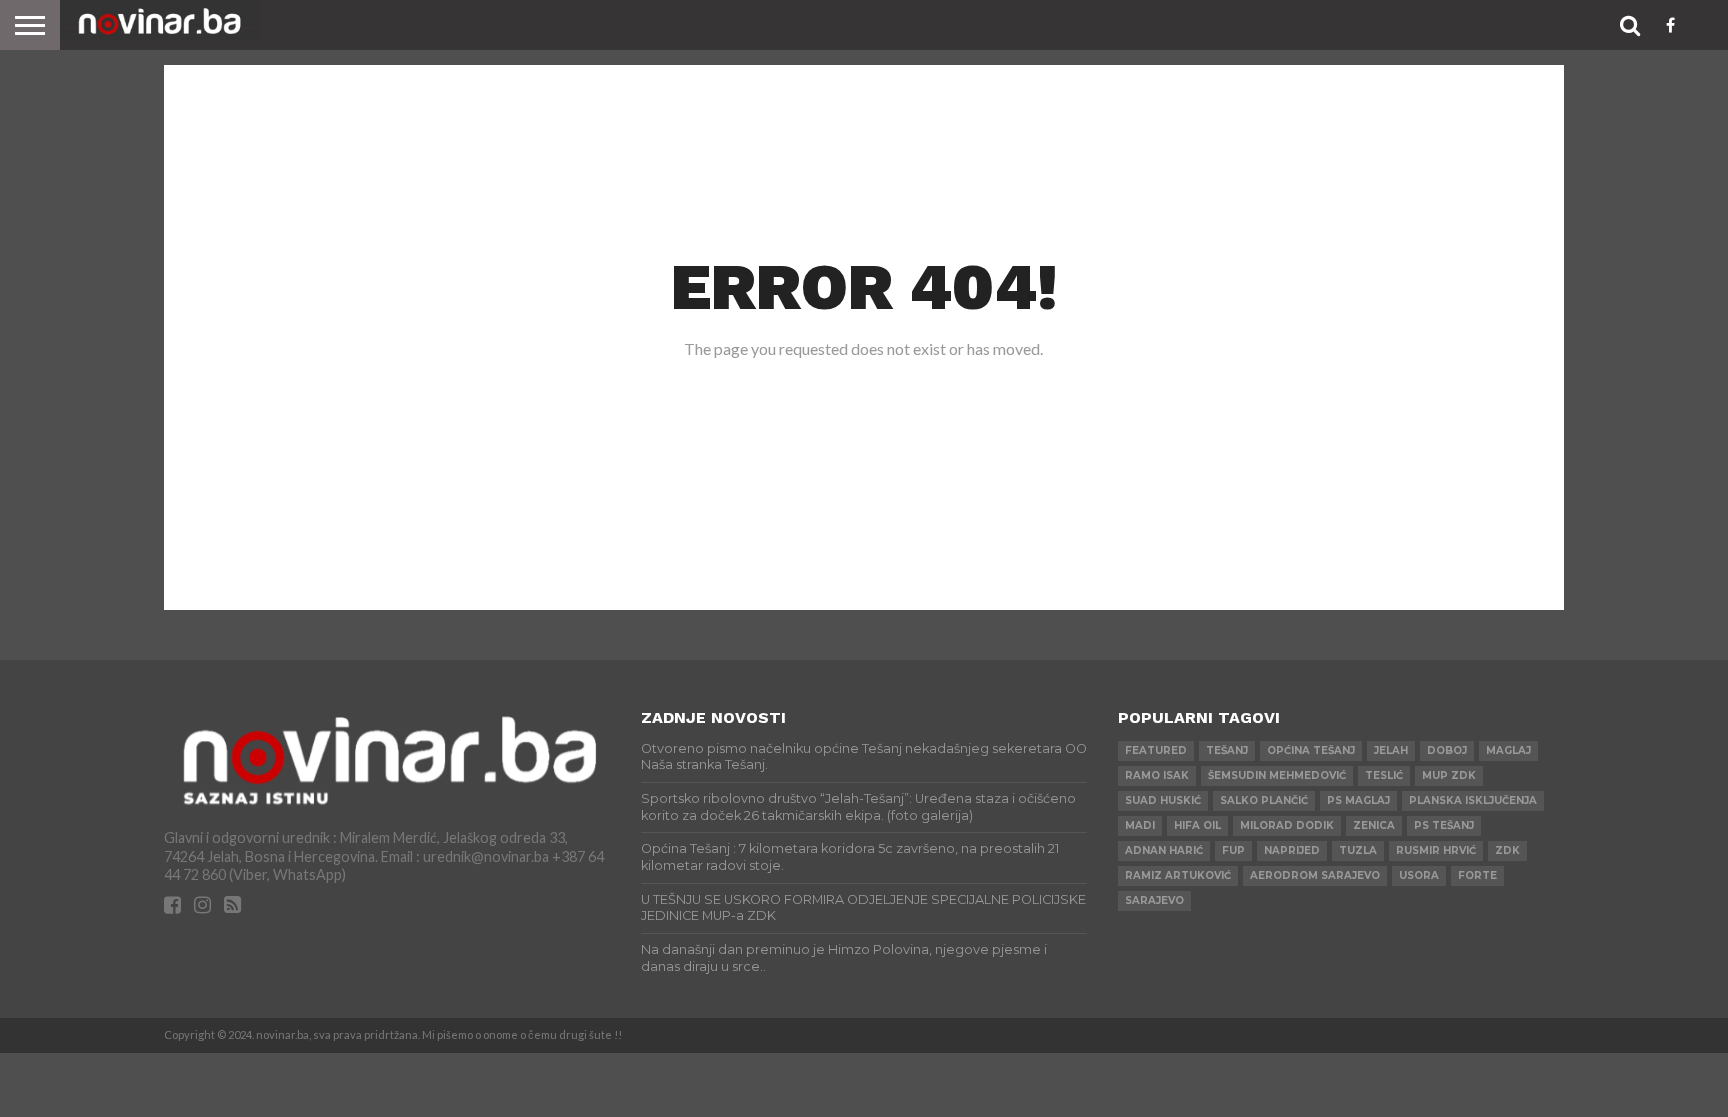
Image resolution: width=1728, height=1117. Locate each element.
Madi (1140, 825)
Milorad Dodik (1287, 825)
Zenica (1374, 825)
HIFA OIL (1197, 825)
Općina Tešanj (1311, 750)
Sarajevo (1154, 900)
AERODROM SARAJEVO (1315, 875)
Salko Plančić (1264, 800)
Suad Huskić (1163, 800)
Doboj (1447, 750)
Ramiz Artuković (1178, 875)
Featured (1156, 750)
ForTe (1477, 875)
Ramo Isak (1157, 775)
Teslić (1384, 775)
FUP (1233, 850)
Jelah (1391, 750)
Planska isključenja (1473, 800)
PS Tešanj (1444, 825)
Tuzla (1358, 850)
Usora (1419, 875)
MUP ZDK (1449, 775)
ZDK (1507, 850)
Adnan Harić (1164, 850)
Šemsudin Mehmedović (1277, 775)
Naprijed (1292, 850)
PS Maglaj (1358, 800)
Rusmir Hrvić (1436, 850)
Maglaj (1508, 750)
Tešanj (1227, 750)
